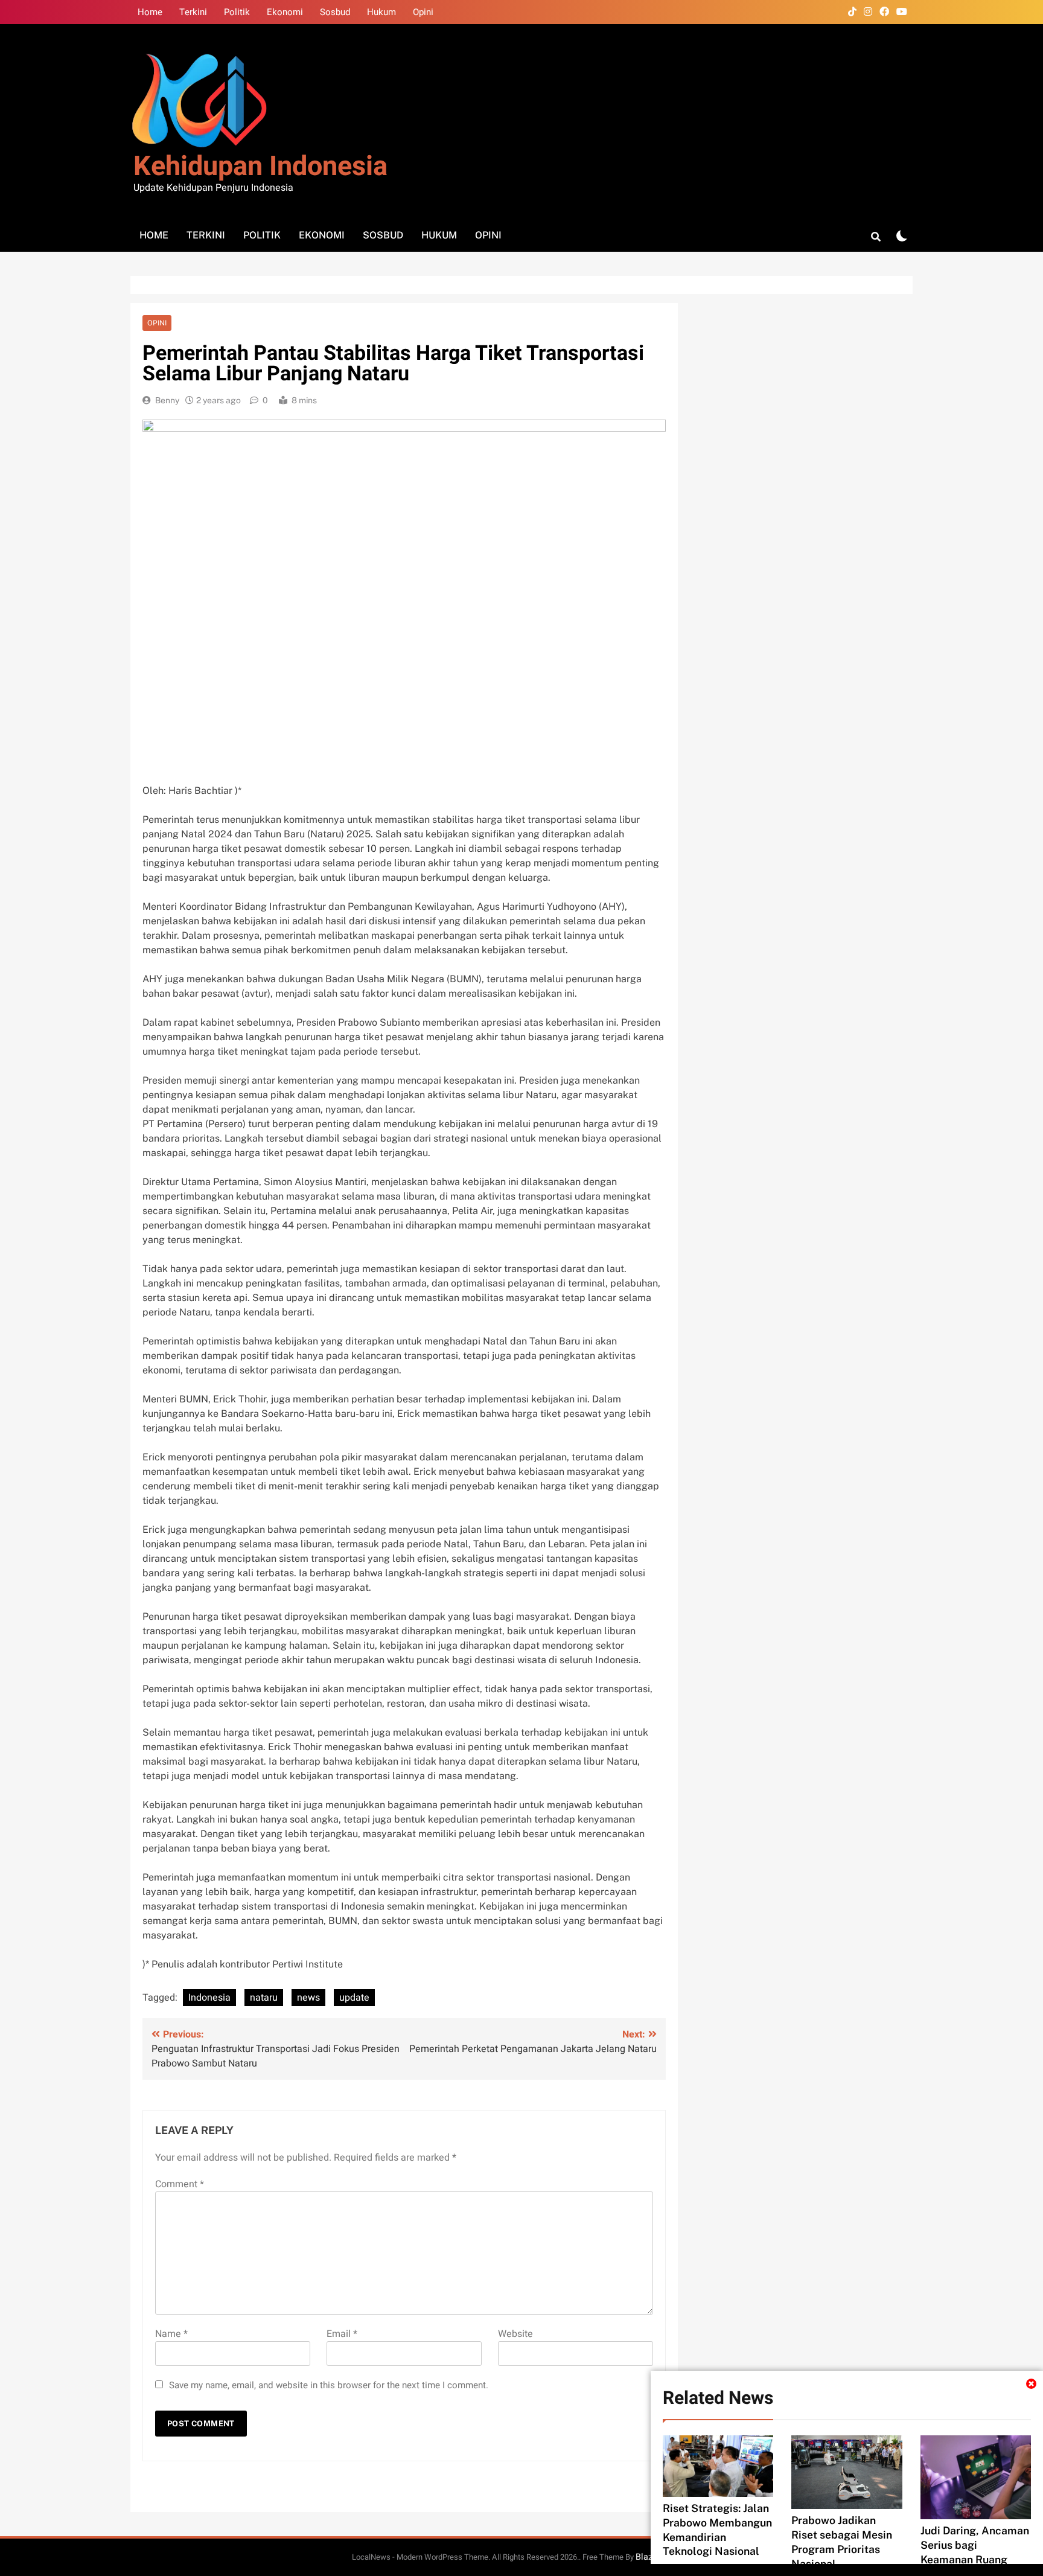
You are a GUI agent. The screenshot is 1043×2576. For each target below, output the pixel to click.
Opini (423, 12)
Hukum (381, 12)
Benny (167, 400)
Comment (180, 2184)
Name (171, 2334)
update (354, 1998)
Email (342, 2334)
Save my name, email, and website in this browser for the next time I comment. (329, 2385)
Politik (237, 12)
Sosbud (335, 12)
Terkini (193, 12)
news (308, 1998)
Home (150, 12)
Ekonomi (285, 12)
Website (515, 2334)
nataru (264, 1998)
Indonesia (209, 1998)
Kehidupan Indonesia (260, 167)
